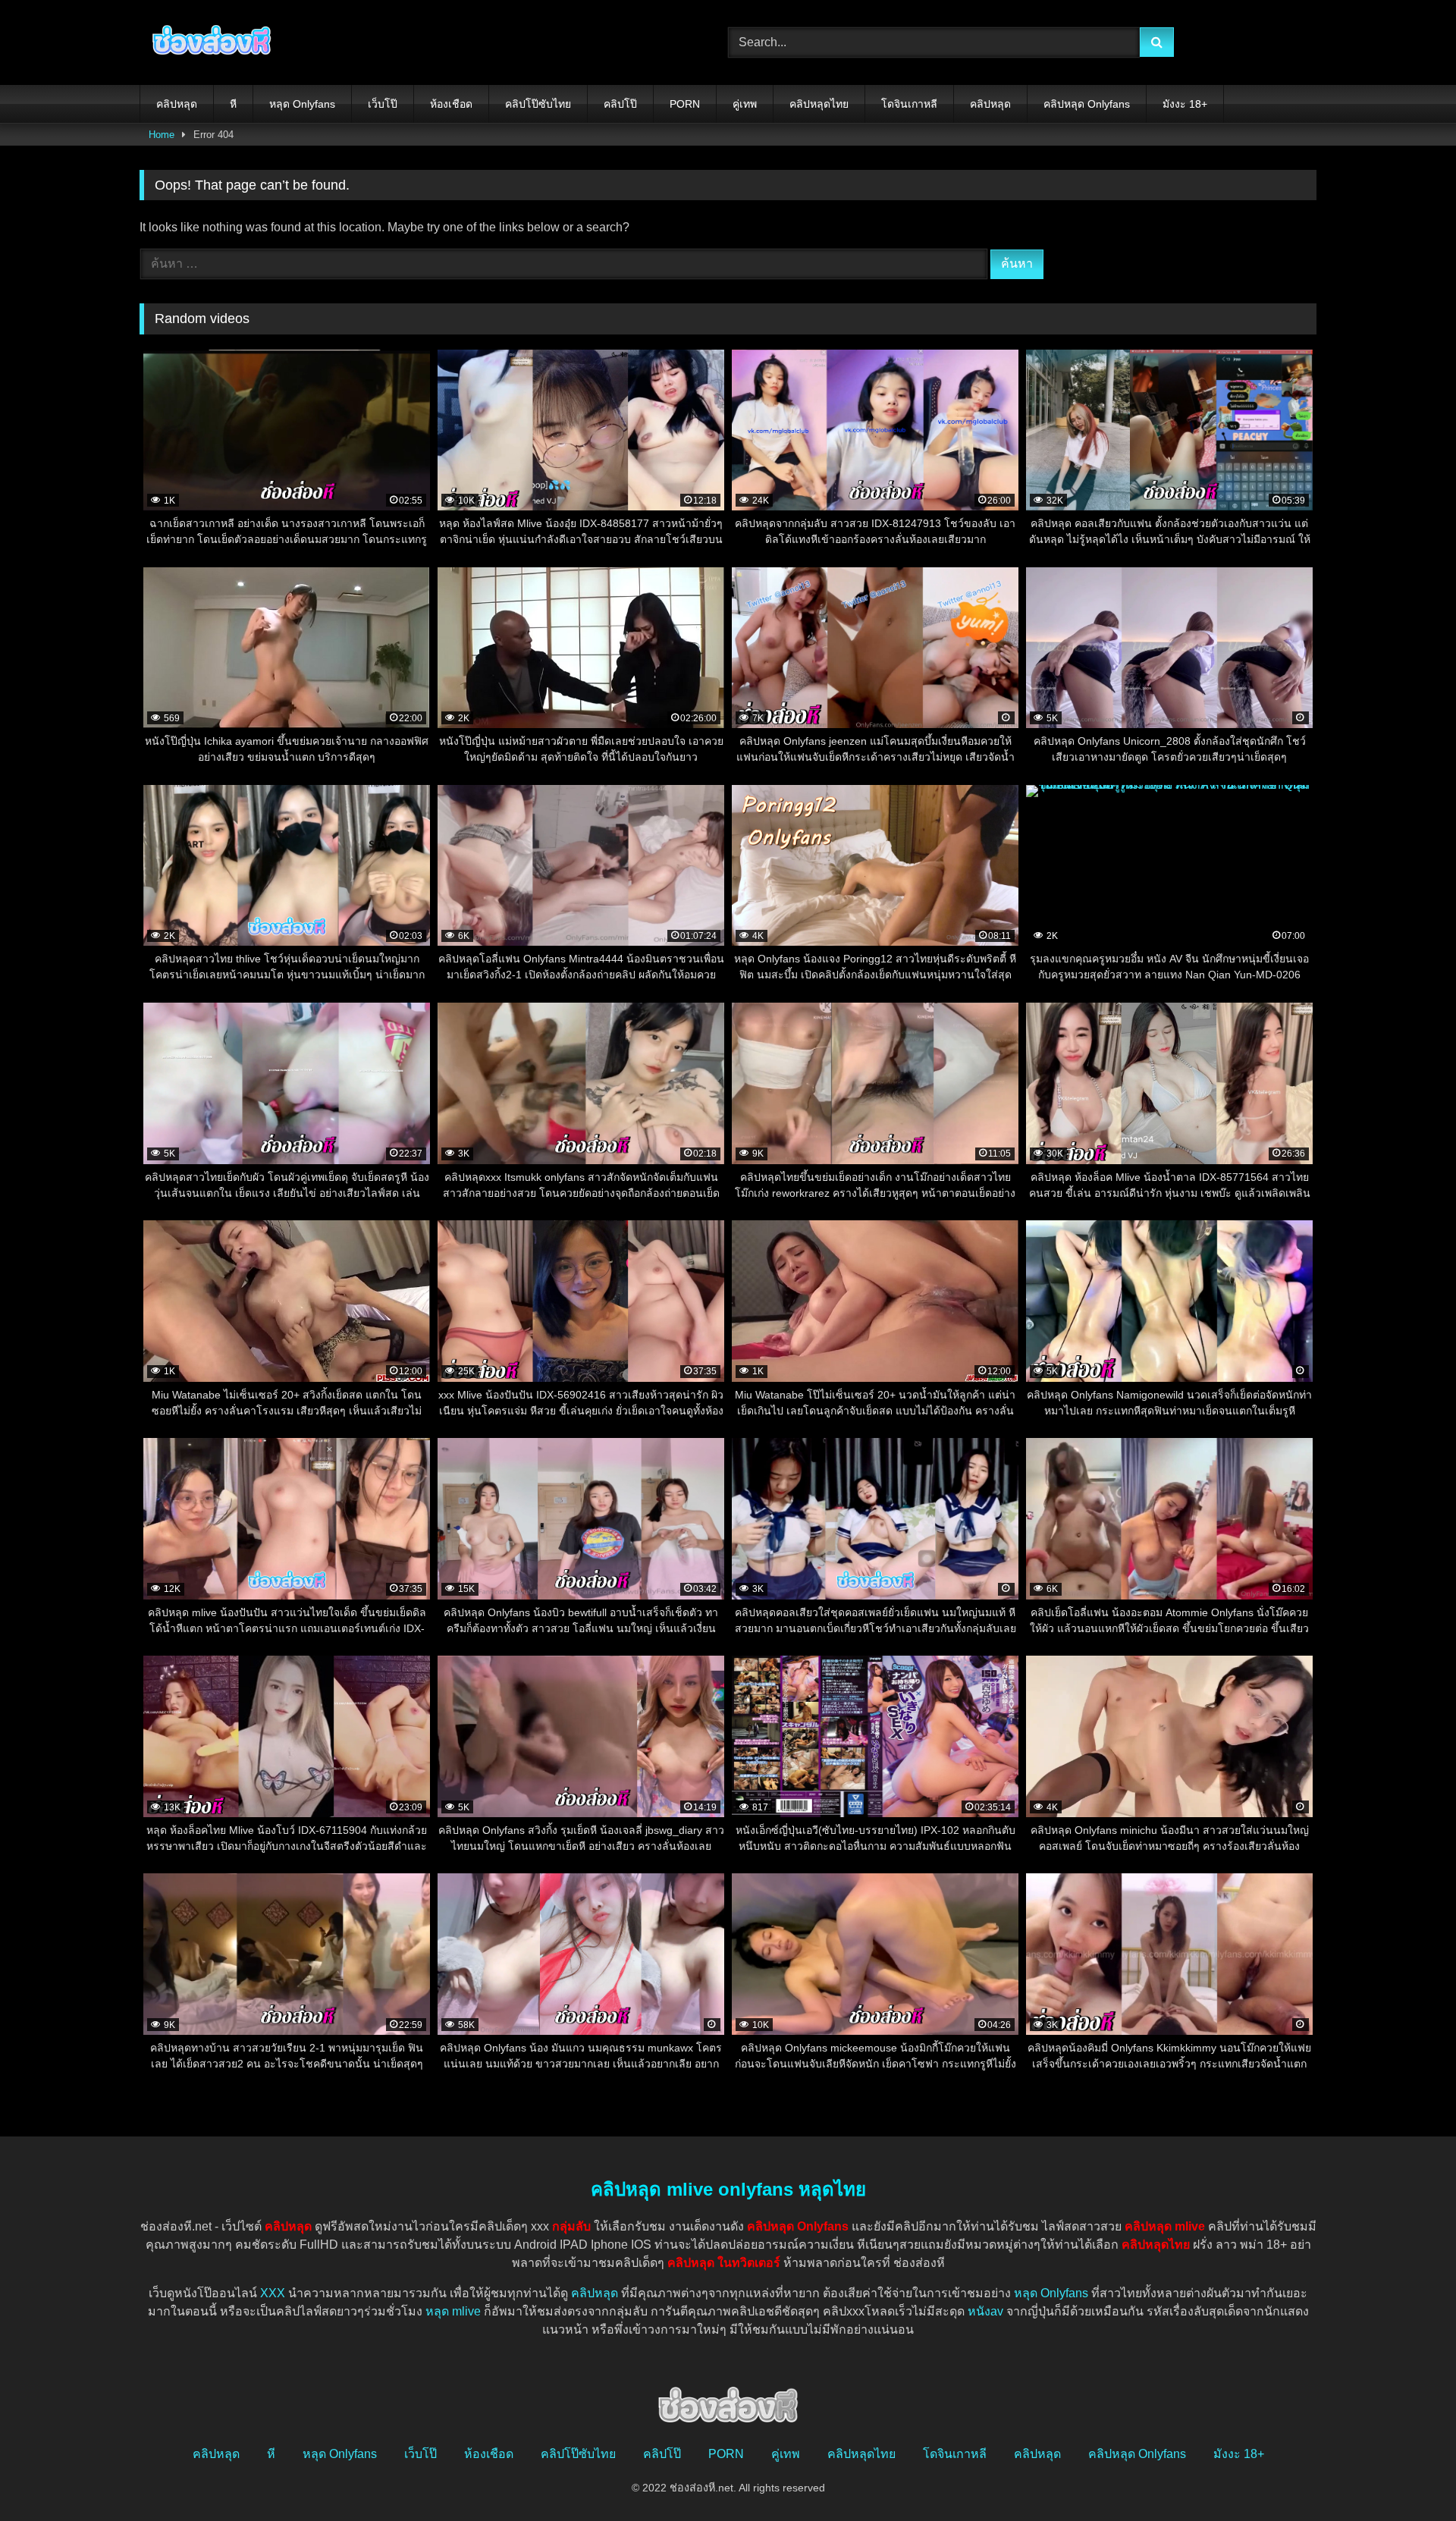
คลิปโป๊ (620, 104)
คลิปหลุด (177, 104)
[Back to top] (1409, 2476)
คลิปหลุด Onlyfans (1087, 104)
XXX (273, 2293)
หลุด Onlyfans (302, 104)
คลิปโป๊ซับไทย (538, 104)
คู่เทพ (745, 104)
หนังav (985, 2311)
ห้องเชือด (451, 104)
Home (162, 135)
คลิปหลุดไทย (819, 104)
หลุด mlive (453, 2311)
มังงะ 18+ (1185, 104)
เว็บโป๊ (383, 104)
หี (233, 104)
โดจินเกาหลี (909, 104)
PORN (685, 104)
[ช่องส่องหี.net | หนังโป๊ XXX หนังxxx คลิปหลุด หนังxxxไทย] (208, 42)
